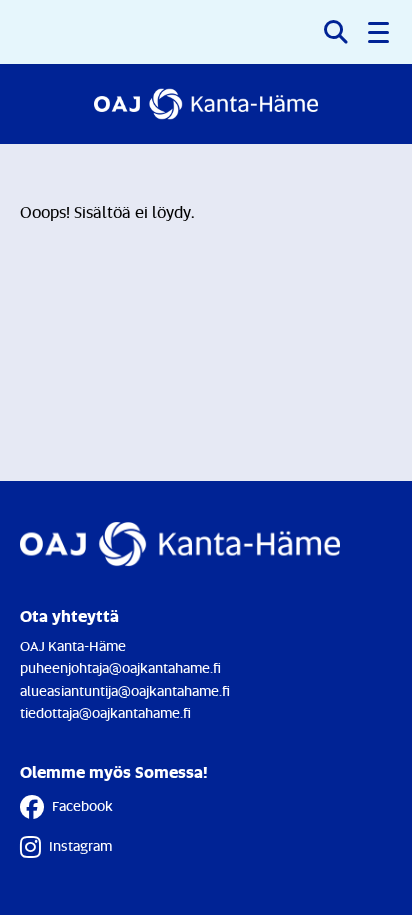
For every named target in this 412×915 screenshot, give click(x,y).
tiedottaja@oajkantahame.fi (105, 712)
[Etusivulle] (205, 104)
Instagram (80, 845)
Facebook (82, 805)
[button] (380, 32)
